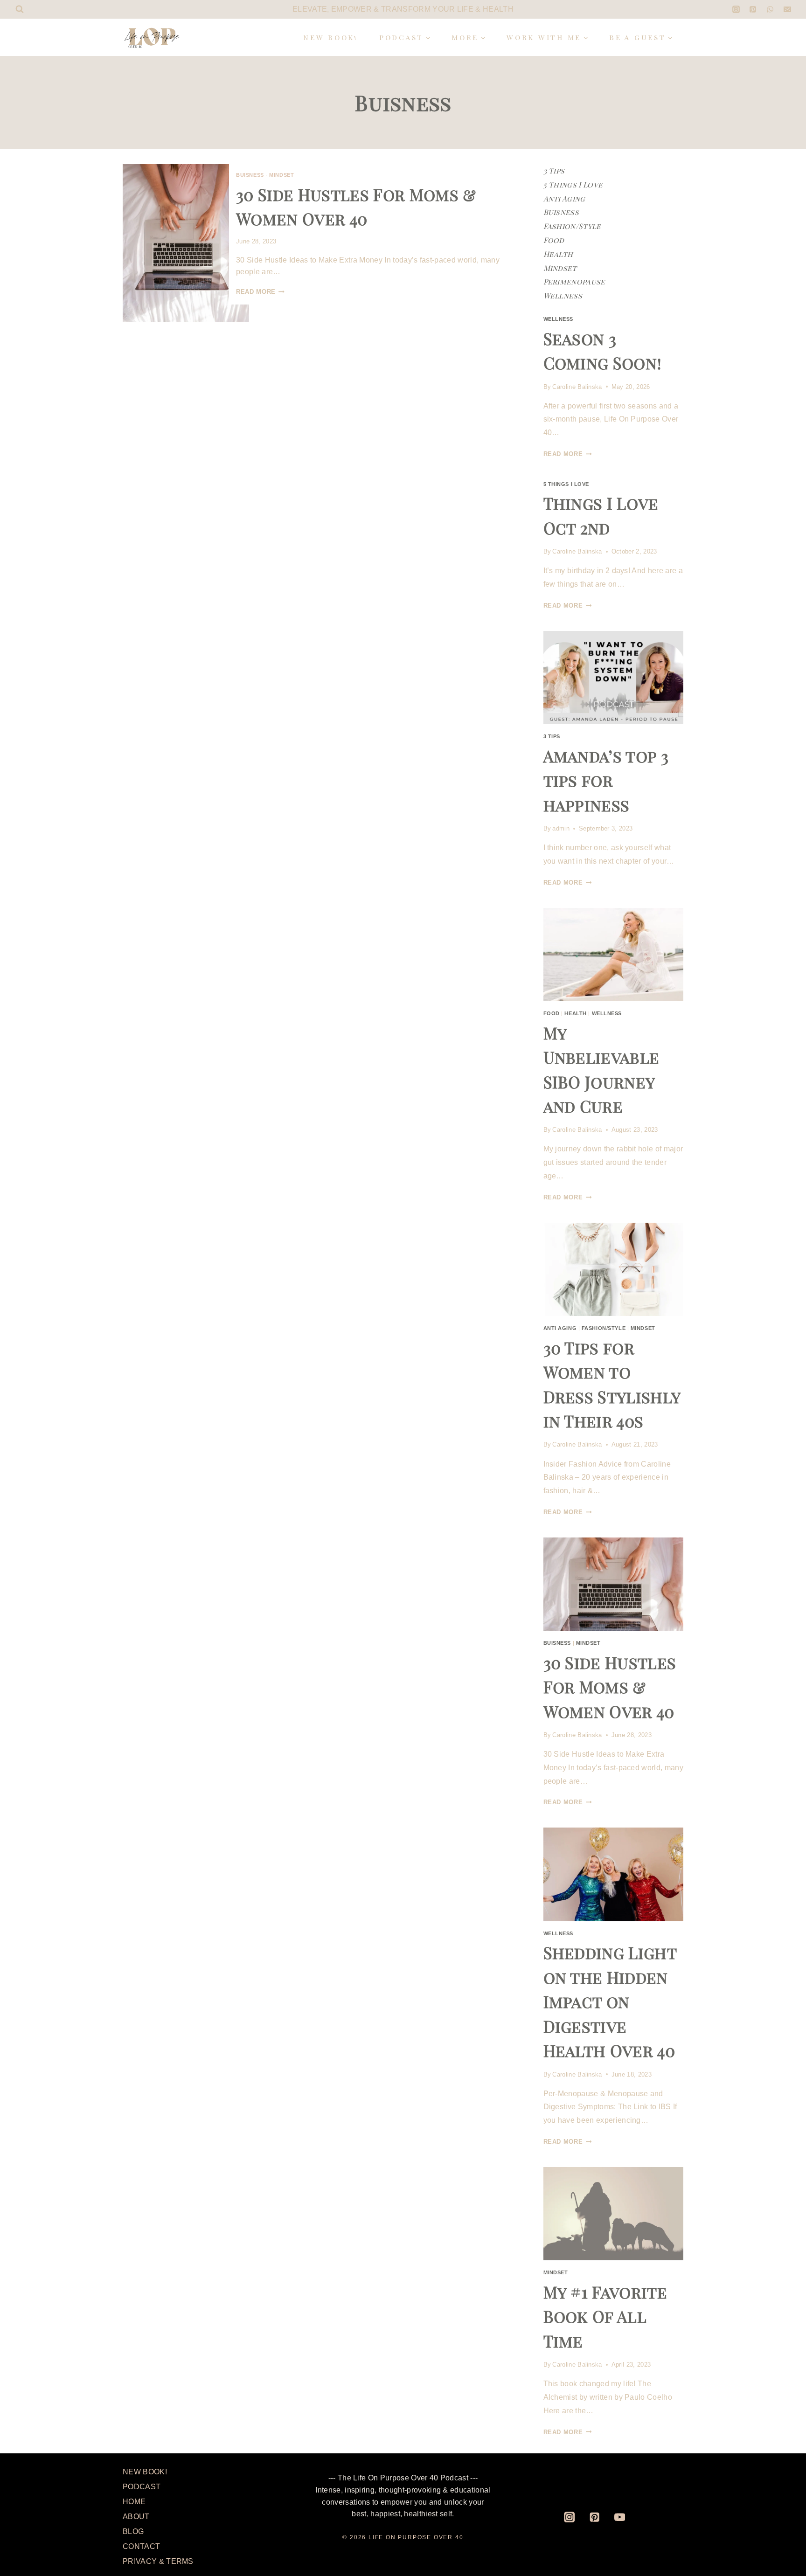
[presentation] (186, 243)
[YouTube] (620, 2517)
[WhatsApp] (770, 9)
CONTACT (141, 2546)
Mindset (281, 175)
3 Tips (554, 170)
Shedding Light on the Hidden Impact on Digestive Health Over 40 (610, 2001)
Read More (260, 292)
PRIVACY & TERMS (158, 2561)
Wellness (563, 295)
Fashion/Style (572, 226)
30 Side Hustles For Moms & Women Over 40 (610, 1687)
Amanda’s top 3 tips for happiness (606, 780)
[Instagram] (736, 9)
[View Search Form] (20, 9)
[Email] (787, 9)
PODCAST (142, 2487)
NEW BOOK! (331, 37)
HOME (134, 2502)
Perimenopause (574, 281)
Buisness (250, 175)
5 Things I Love (573, 184)
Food (554, 240)
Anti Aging (564, 198)
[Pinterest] (753, 9)
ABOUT (136, 2517)
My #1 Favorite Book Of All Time (605, 2316)
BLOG (133, 2531)
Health (558, 254)
